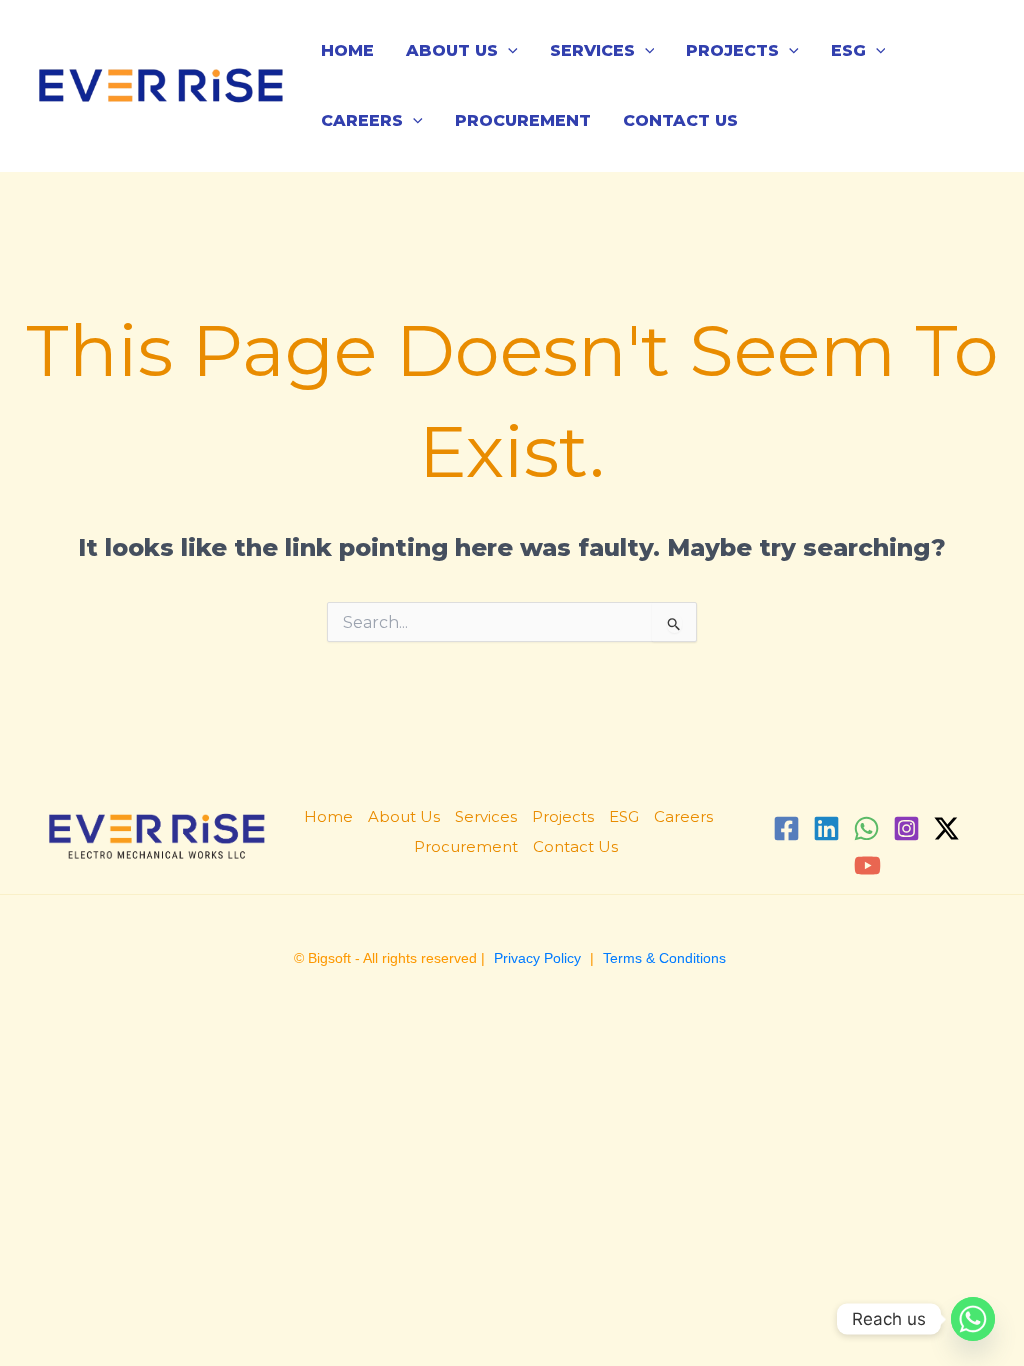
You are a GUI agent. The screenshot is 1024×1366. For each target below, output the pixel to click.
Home (347, 50)
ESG (848, 50)
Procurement (523, 120)
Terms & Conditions (664, 958)
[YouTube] (867, 865)
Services (592, 50)
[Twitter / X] (946, 828)
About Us (452, 50)
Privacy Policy (537, 958)
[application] (508, 50)
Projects (732, 50)
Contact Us (680, 120)
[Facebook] (786, 828)
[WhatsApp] (866, 828)
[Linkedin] (826, 828)
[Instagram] (906, 828)
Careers (362, 120)
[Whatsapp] (973, 1319)
